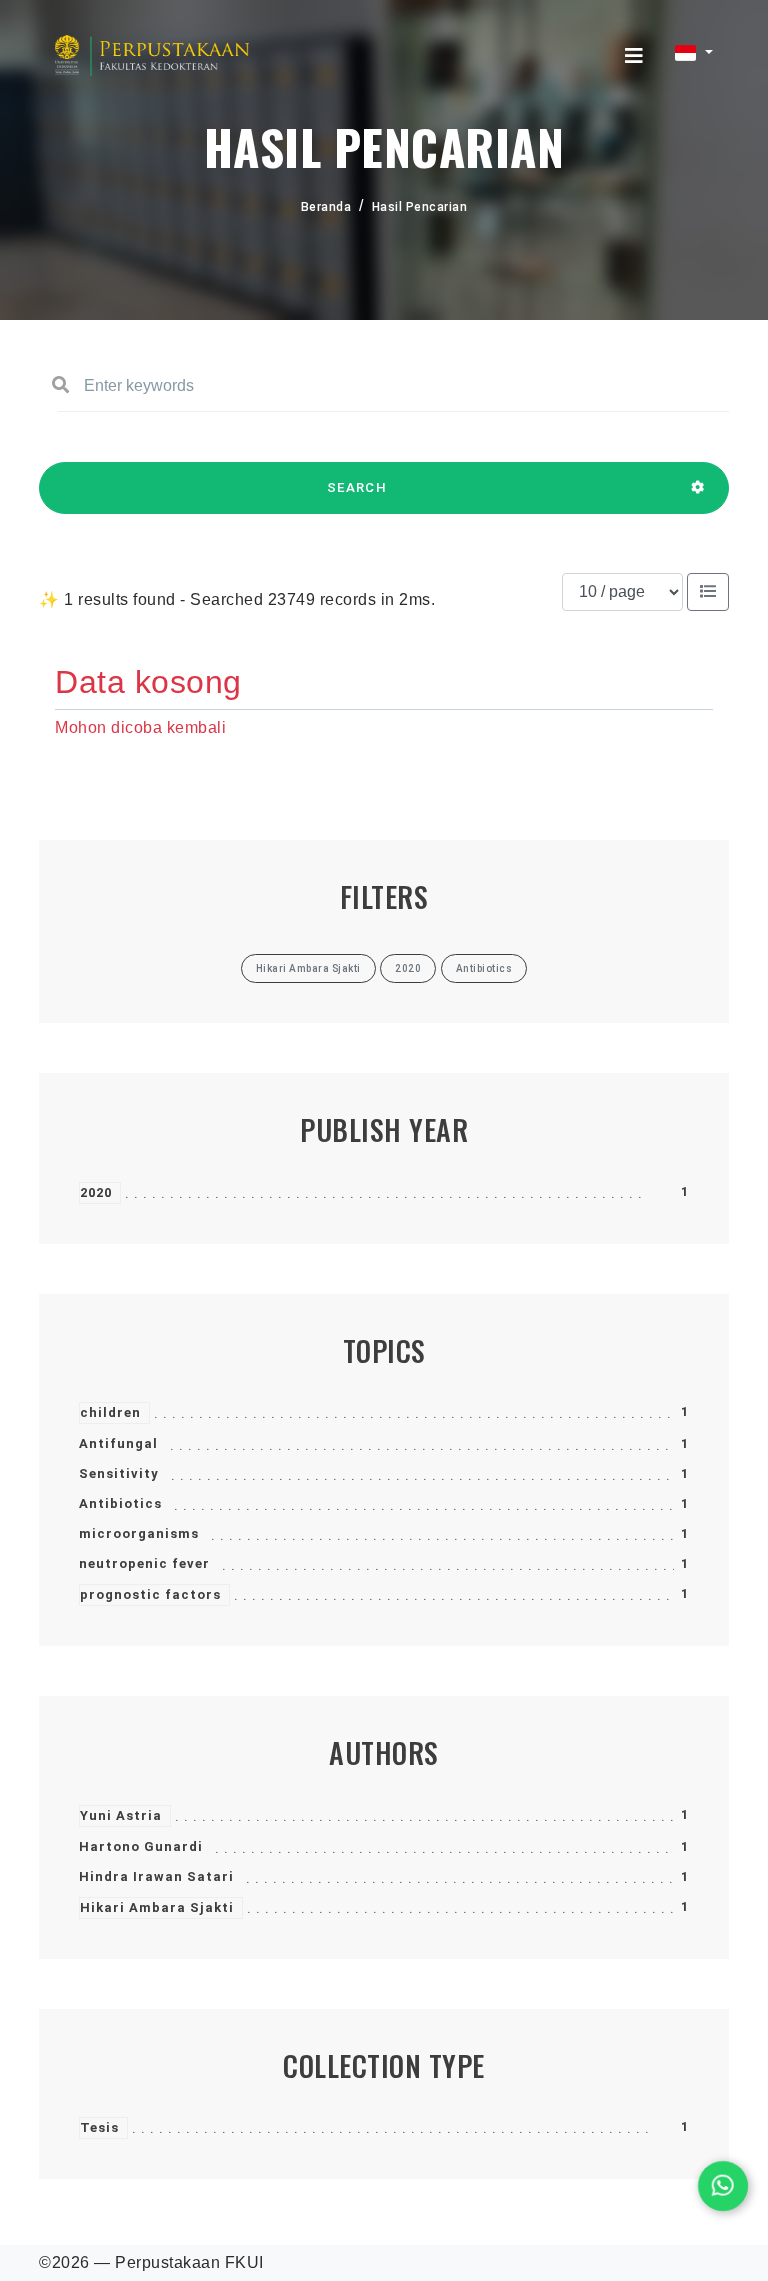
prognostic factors (150, 1594)
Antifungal (118, 1443)
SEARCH (357, 487)
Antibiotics (120, 1503)
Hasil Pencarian (420, 207)
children (110, 1412)
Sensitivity (119, 1473)
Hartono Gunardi (141, 1846)
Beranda (326, 207)
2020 (96, 1192)
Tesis (99, 2127)
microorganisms (139, 1533)
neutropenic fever (144, 1563)
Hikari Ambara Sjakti (157, 1907)
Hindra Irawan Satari (156, 1876)
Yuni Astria (121, 1815)
